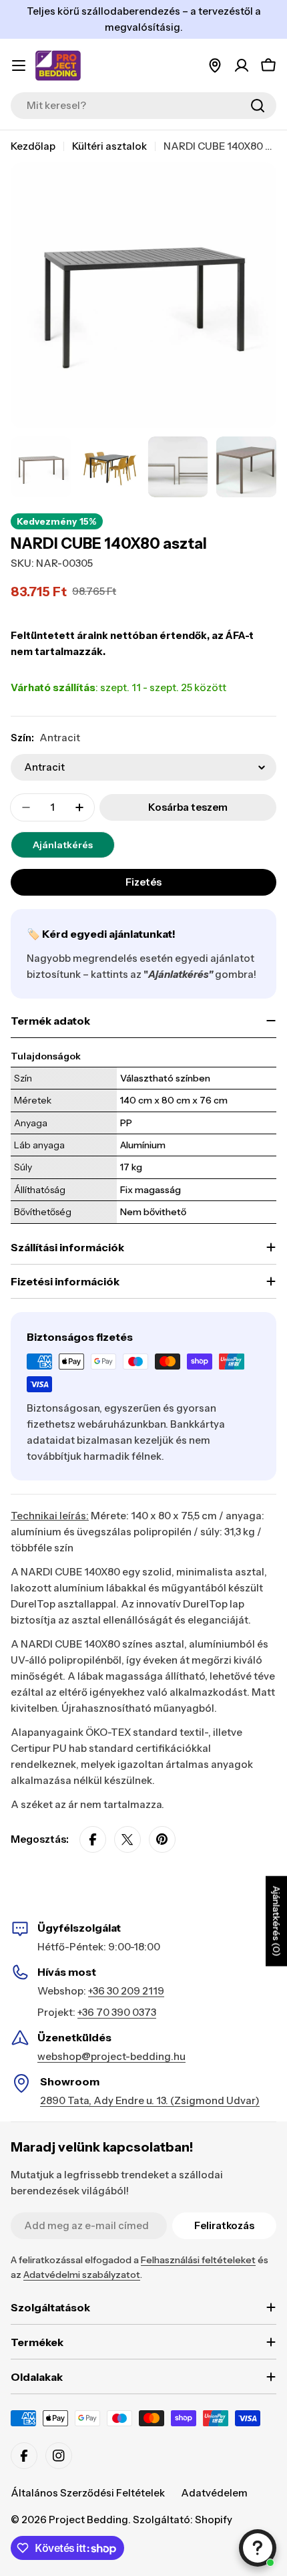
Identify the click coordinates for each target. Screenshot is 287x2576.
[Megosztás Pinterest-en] (162, 1839)
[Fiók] (242, 66)
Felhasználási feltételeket (198, 2260)
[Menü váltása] (19, 66)
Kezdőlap (33, 146)
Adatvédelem (214, 2493)
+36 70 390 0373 (117, 2012)
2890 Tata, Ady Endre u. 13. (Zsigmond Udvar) (150, 2100)
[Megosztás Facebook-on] (93, 1839)
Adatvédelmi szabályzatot (82, 2275)
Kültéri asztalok (109, 146)
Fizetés (143, 882)
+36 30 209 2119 (126, 1991)
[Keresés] (258, 106)
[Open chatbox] (258, 2548)
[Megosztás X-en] (127, 1839)
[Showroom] (215, 66)
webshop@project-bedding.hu (111, 2056)
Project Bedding (88, 2520)
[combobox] (143, 106)
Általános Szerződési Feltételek (88, 2493)
